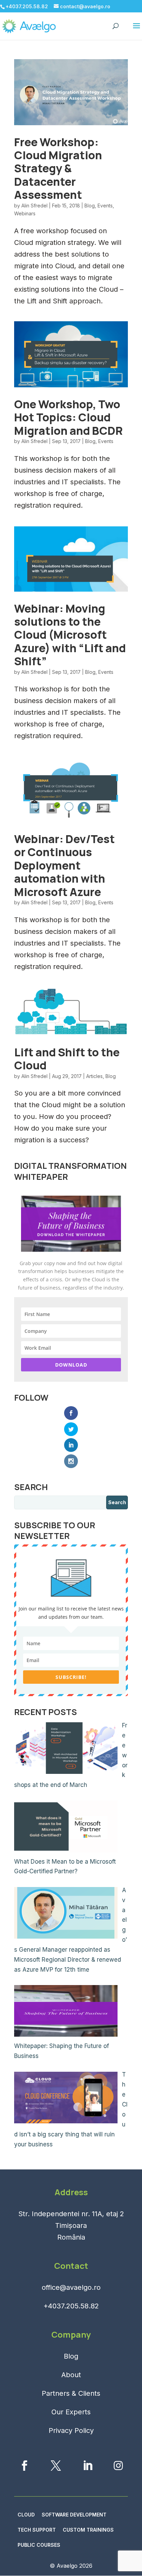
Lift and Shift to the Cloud (67, 1059)
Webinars (25, 213)
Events (105, 206)
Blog (90, 206)
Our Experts (71, 2412)
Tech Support (37, 2530)
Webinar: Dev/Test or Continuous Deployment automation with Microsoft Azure (64, 865)
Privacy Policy (71, 2431)
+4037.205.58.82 (71, 2306)
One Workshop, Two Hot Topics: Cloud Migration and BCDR (68, 417)
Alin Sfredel (34, 206)
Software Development (74, 2515)
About (71, 2375)
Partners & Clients (71, 2393)
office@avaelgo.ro (71, 2287)
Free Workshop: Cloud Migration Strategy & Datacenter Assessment (58, 169)
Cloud (26, 2515)
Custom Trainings (88, 2530)
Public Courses (39, 2545)
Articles (94, 1076)
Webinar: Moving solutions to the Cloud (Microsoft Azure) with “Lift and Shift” (70, 635)
